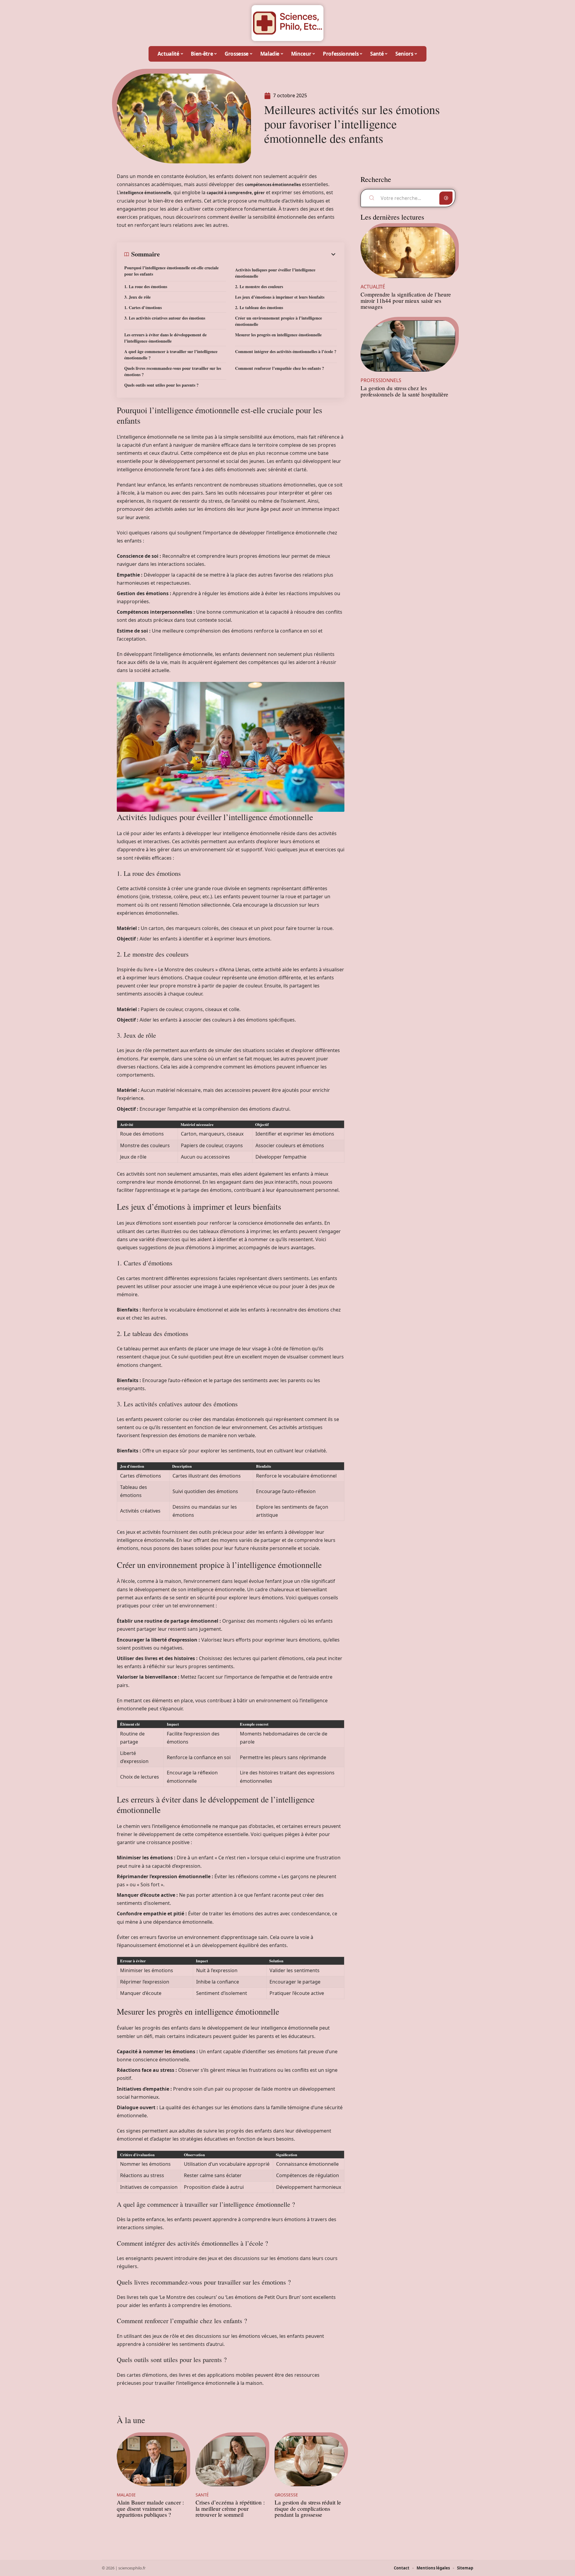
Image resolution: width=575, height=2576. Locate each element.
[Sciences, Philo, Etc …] (287, 23)
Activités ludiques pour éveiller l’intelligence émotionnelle (275, 273)
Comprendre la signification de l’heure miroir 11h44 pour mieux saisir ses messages (406, 301)
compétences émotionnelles (273, 185)
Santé (202, 2495)
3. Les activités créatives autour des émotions (165, 318)
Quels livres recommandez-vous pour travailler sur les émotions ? (173, 371)
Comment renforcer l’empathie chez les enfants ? (280, 368)
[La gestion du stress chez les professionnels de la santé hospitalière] (408, 346)
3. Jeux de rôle (137, 297)
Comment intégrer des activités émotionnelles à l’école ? (286, 351)
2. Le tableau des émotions (259, 307)
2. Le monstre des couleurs (259, 287)
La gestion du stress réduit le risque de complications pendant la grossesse (308, 2509)
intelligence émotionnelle (145, 193)
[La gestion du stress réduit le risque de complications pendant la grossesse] (310, 2461)
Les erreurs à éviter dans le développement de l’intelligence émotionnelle (165, 338)
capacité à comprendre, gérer (236, 193)
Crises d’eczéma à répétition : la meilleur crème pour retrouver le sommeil (230, 2509)
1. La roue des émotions (146, 287)
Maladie (126, 2495)
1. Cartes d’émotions (143, 307)
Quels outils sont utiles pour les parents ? (161, 385)
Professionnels (381, 380)
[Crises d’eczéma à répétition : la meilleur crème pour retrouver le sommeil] (230, 2461)
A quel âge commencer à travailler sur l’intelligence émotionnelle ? (171, 355)
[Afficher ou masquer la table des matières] (248, 254)
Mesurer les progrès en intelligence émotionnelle (278, 335)
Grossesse (286, 2495)
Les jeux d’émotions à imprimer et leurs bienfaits (280, 297)
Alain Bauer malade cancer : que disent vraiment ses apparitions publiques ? (150, 2509)
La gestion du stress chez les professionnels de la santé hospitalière (404, 391)
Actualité (373, 287)
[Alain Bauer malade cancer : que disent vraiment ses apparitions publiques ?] (152, 2461)
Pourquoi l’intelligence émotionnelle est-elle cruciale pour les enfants (171, 271)
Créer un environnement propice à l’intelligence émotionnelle (279, 321)
